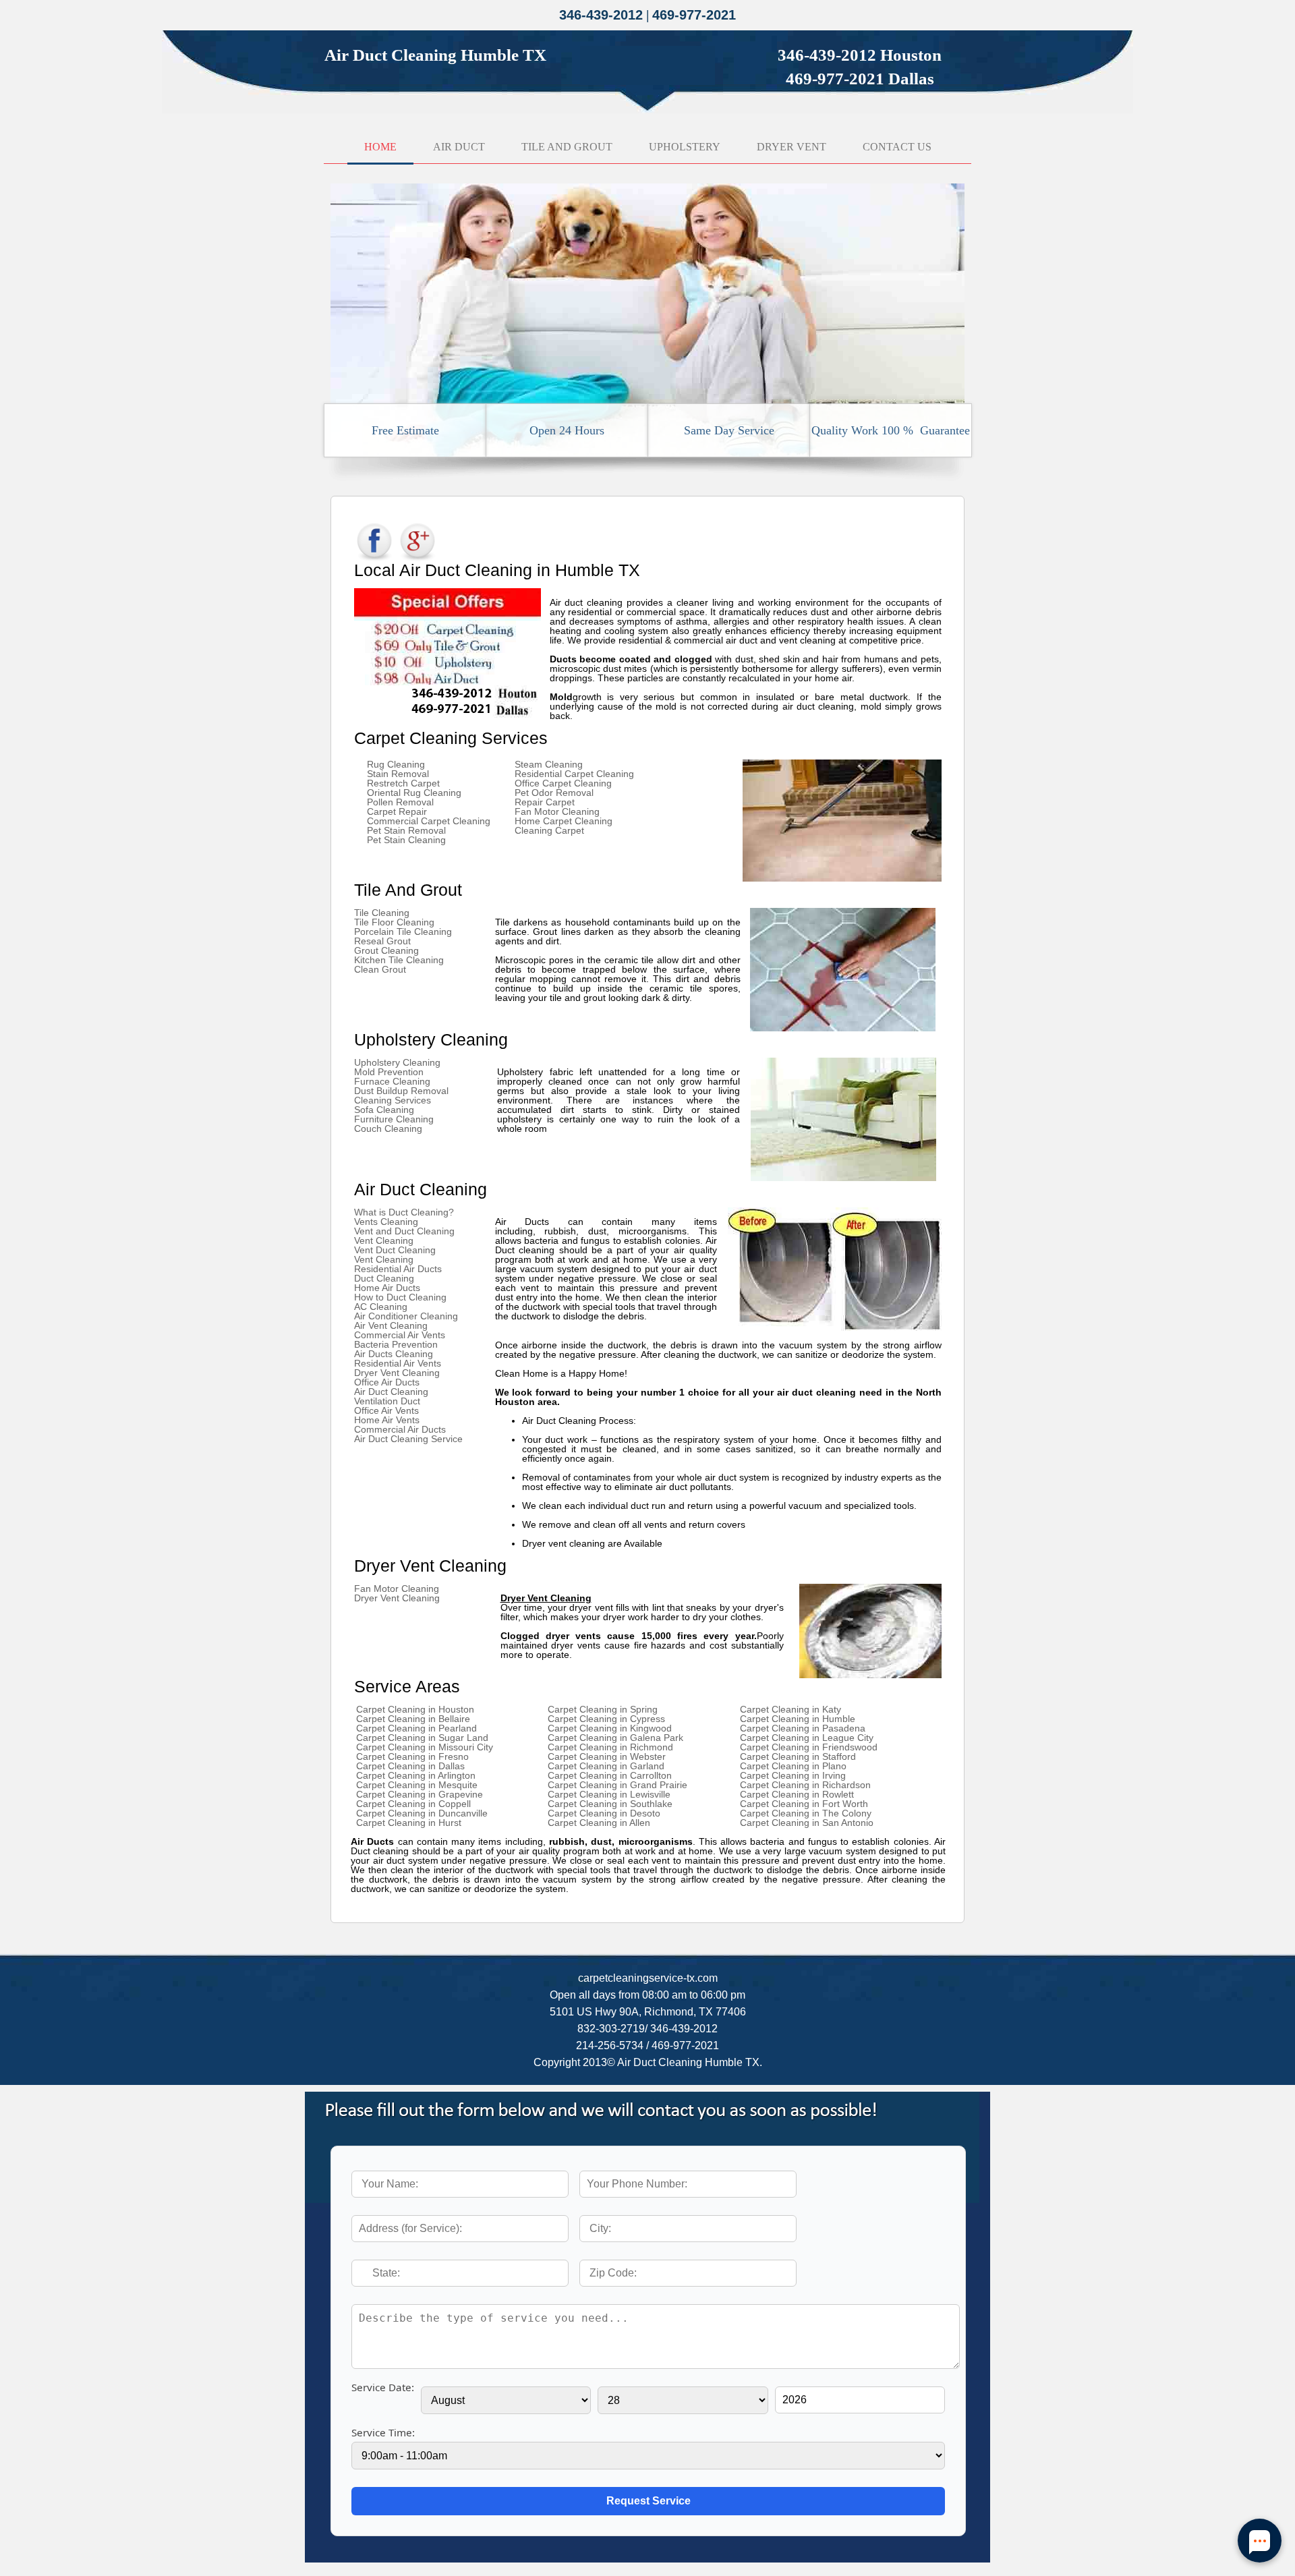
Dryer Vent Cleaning (397, 1373)
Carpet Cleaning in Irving (793, 1775)
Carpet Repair (397, 811)
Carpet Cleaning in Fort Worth (804, 1804)
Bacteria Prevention (396, 1344)
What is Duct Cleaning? (404, 1212)
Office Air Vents (386, 1410)
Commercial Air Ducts (400, 1429)
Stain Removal (398, 774)
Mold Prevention (389, 1072)
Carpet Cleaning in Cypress (606, 1719)
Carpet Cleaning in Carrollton (610, 1775)
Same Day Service (729, 430)
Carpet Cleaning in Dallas (410, 1766)
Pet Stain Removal (406, 830)
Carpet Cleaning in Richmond (610, 1747)
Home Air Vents (387, 1420)
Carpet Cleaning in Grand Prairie (617, 1785)
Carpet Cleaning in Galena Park (615, 1738)
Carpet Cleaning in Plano (793, 1766)
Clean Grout (380, 969)
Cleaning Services (393, 1100)
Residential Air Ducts (398, 1269)
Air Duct (459, 147)
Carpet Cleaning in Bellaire (413, 1719)
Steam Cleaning (549, 764)
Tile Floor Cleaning (394, 922)
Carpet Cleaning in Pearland (416, 1728)
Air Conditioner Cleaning (406, 1316)
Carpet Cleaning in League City (807, 1738)
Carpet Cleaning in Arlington (416, 1775)
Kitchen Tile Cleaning (399, 960)
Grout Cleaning (386, 950)
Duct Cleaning (384, 1278)
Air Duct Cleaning (391, 1392)
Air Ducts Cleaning (394, 1354)
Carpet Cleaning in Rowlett (797, 1794)
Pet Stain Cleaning (406, 840)
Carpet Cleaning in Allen (599, 1823)
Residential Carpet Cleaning (574, 774)
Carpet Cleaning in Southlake (610, 1804)
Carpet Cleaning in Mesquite (417, 1785)
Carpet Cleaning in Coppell (413, 1804)
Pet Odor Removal (554, 793)
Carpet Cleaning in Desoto (604, 1813)
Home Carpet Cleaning (564, 821)
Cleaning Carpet (549, 830)
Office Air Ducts (387, 1382)
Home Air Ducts (387, 1288)
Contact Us (897, 147)
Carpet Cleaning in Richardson (805, 1785)
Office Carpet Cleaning (563, 783)
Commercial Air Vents (400, 1335)
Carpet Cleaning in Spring (603, 1709)
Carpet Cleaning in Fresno (412, 1756)
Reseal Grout (382, 941)
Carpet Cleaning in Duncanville (422, 1813)
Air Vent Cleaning (391, 1325)
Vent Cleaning (384, 1240)
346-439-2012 (601, 15)
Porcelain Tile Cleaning (403, 932)
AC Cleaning (381, 1307)
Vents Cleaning (386, 1222)
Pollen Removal (400, 802)
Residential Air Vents (398, 1363)
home (380, 147)
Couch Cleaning (388, 1128)
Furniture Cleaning (394, 1119)
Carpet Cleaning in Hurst (409, 1823)
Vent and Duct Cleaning (404, 1231)
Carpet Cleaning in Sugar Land (422, 1738)
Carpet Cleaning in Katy (790, 1709)
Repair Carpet (545, 802)
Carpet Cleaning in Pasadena (803, 1728)
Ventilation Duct (387, 1401)
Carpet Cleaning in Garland (606, 1766)
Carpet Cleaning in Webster (607, 1756)
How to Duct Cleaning (400, 1297)
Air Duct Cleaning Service (408, 1439)
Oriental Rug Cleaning (414, 793)
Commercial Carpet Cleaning (429, 821)
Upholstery (685, 147)
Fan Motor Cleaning (557, 811)
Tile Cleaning (382, 913)
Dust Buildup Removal (401, 1091)
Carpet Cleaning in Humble (798, 1719)
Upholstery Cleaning (397, 1062)
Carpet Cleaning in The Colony (806, 1813)
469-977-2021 (694, 15)
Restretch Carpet (403, 783)
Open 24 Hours (567, 430)
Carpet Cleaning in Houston (415, 1709)
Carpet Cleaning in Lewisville (609, 1794)
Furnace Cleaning (392, 1081)
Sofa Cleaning (384, 1110)
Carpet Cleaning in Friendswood (809, 1747)
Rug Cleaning (396, 764)
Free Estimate (405, 430)
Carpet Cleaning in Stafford (798, 1756)
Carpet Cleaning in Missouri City (425, 1747)
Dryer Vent (792, 147)
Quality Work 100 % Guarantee (891, 430)
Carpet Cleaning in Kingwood (610, 1728)
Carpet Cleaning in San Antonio (807, 1823)
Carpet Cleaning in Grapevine (420, 1794)
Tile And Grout (567, 147)
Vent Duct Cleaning (395, 1250)
